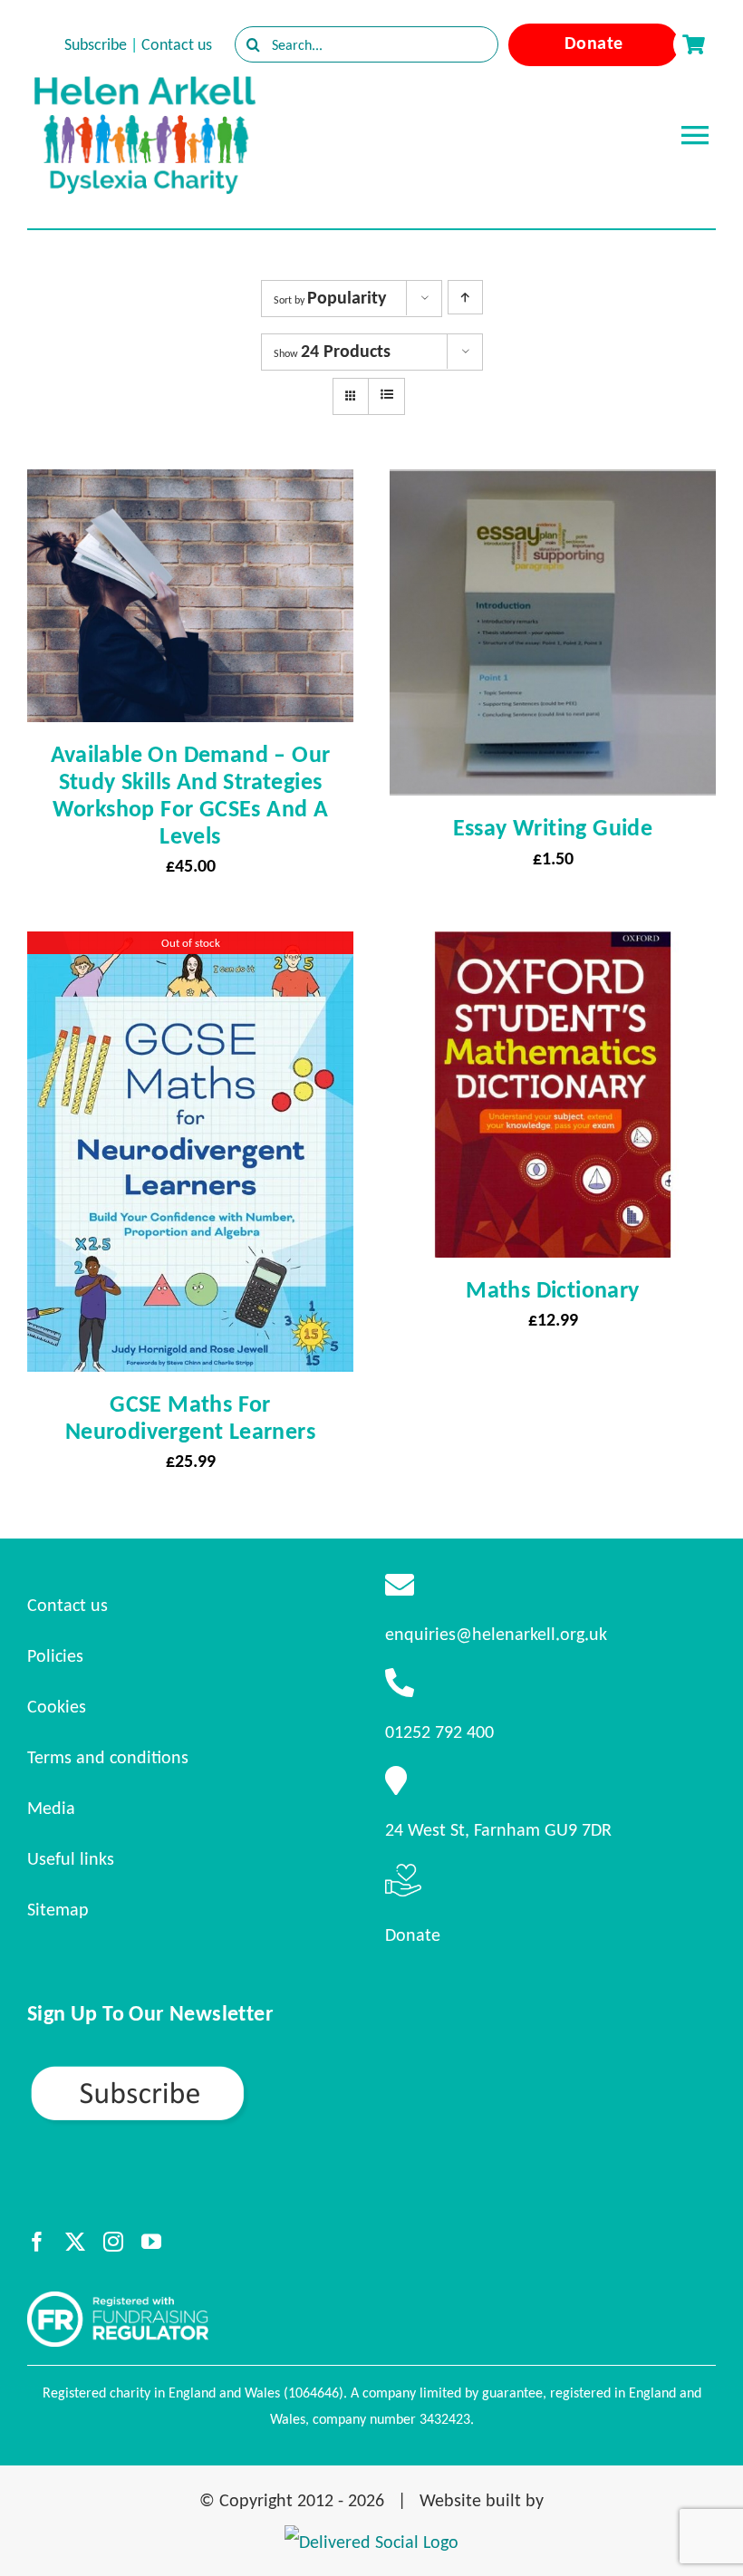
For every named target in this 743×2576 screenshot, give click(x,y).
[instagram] (113, 2242)
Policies (55, 1655)
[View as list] (386, 395)
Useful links (71, 1858)
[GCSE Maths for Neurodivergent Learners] (190, 948)
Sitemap (58, 1909)
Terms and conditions (108, 1757)
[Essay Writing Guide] (553, 486)
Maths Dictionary (552, 1289)
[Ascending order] (465, 297)
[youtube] (151, 2242)
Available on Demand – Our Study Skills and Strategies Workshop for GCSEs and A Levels (191, 795)
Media (51, 1808)
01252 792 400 (439, 1732)
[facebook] (37, 2242)
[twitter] (75, 2242)
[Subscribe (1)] (201, 2071)
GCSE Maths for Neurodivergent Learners (190, 1417)
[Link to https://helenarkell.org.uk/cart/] (693, 44)
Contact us (177, 44)
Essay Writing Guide (553, 827)
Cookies (57, 1706)
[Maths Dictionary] (553, 948)
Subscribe (96, 44)
